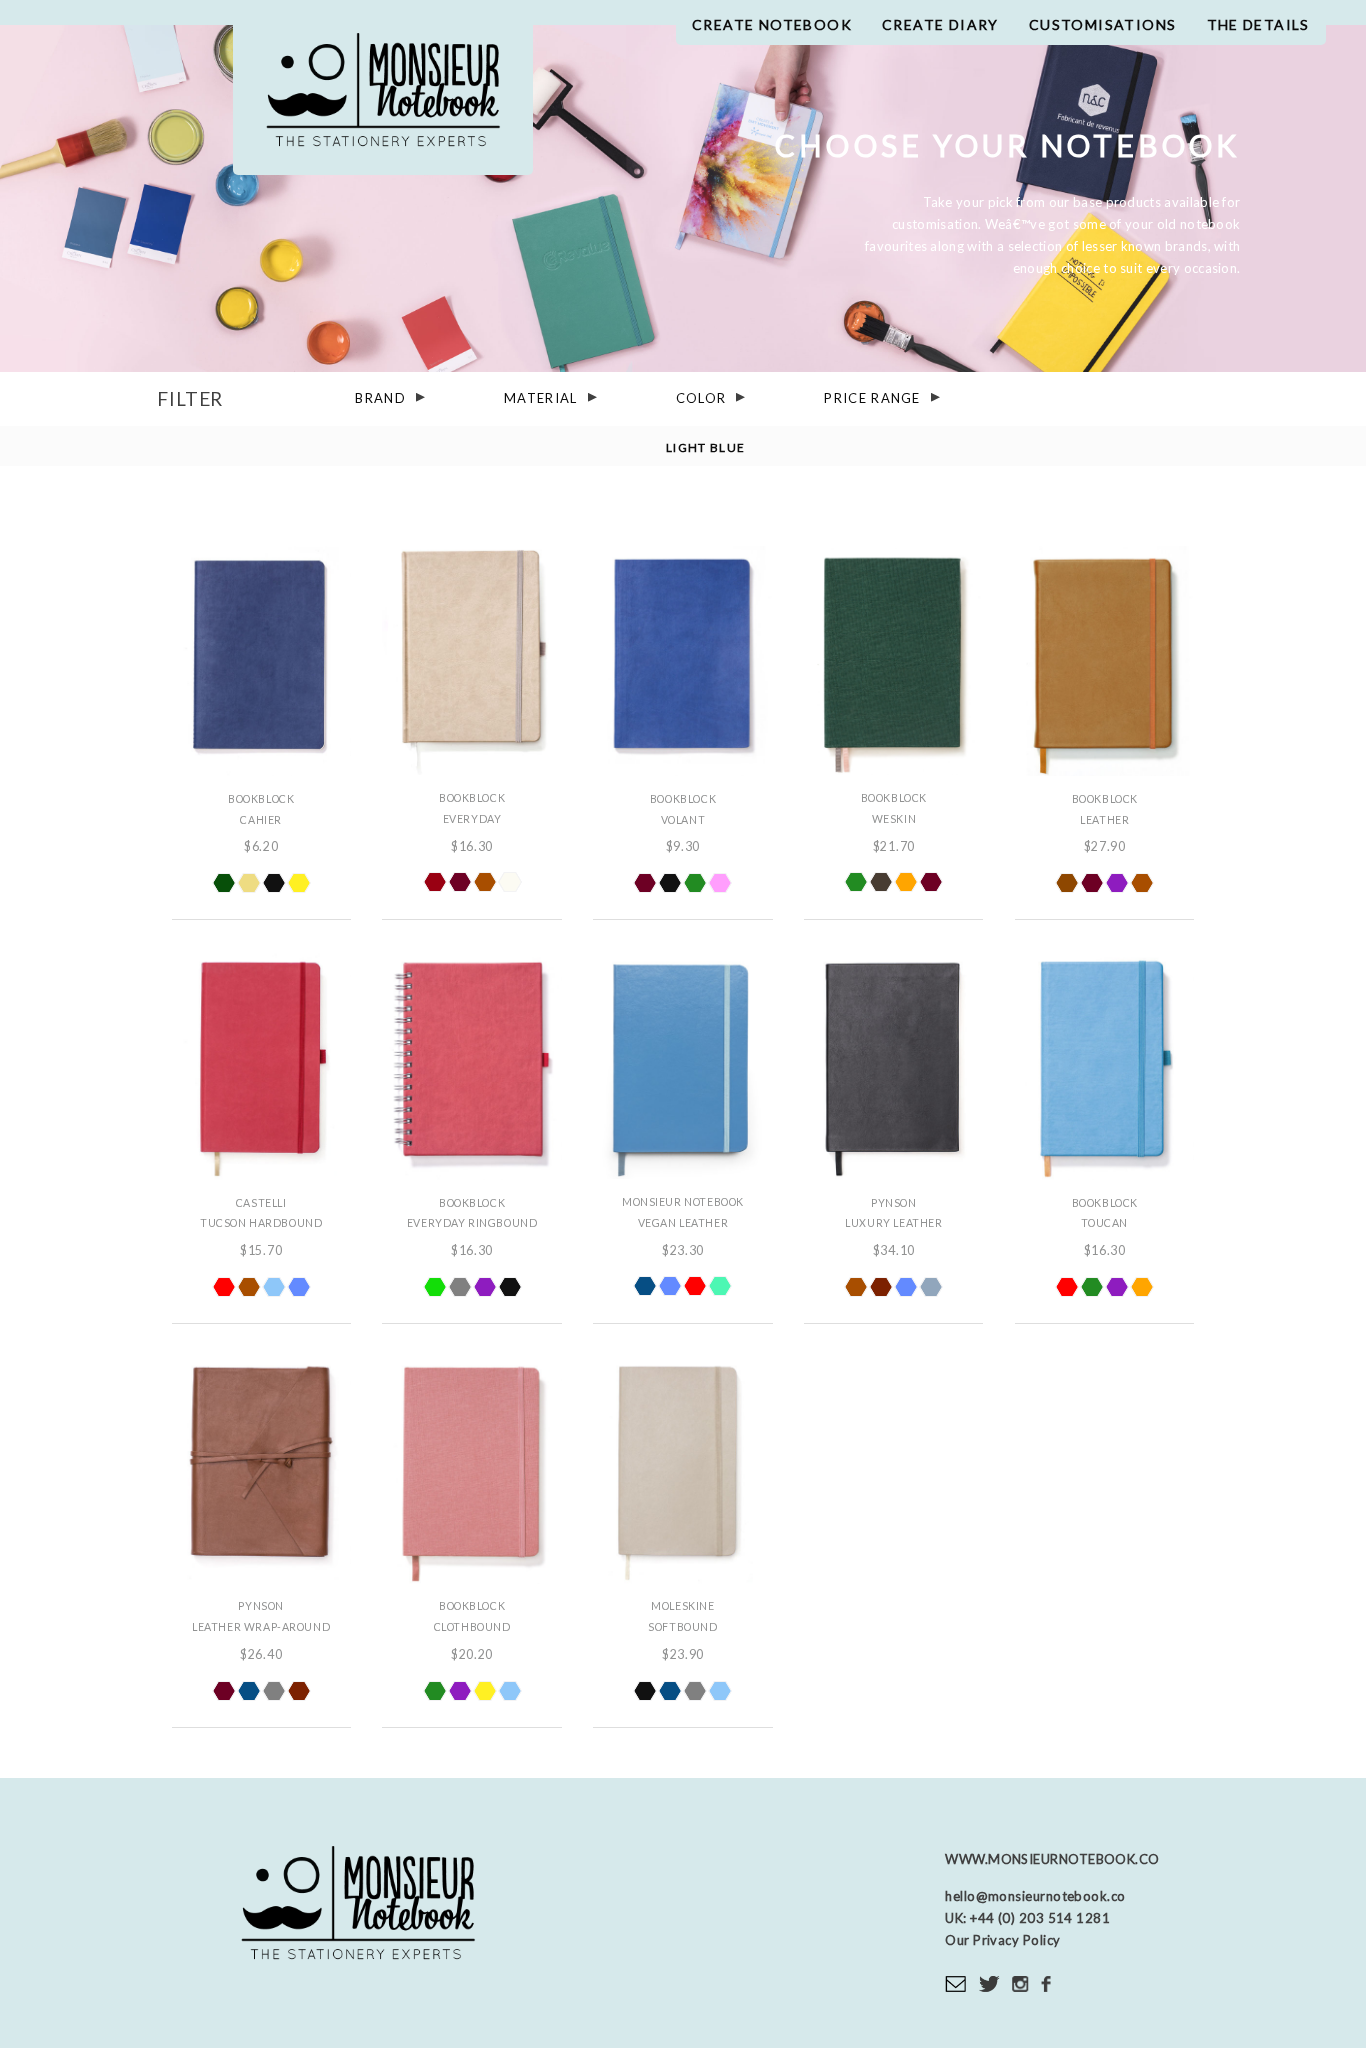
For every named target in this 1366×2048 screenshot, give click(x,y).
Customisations (1103, 24)
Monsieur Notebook (383, 97)
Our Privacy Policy (1002, 1940)
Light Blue (705, 446)
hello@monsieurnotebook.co (1035, 1896)
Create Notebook (772, 24)
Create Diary (940, 24)
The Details (1258, 24)
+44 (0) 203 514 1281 (1039, 1918)
